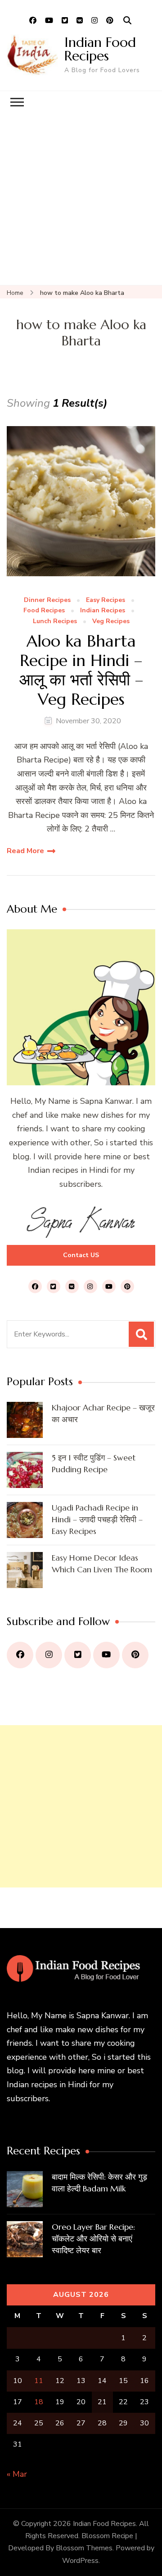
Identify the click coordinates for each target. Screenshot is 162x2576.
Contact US (81, 1255)
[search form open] (127, 21)
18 (39, 2402)
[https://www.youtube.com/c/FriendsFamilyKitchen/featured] (106, 1655)
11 (39, 2381)
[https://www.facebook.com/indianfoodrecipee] (20, 1655)
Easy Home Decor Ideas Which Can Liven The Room (102, 1564)
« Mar (17, 2474)
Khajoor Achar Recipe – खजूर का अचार (103, 1413)
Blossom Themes (84, 2548)
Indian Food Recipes (100, 49)
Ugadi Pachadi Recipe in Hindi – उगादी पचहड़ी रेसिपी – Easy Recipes (97, 1519)
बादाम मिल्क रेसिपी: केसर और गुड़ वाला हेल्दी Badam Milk (99, 2183)
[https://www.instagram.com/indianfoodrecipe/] (49, 1655)
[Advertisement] (81, 199)
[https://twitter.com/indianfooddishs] (78, 1655)
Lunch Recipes (55, 622)
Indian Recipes (103, 611)
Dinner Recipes (47, 600)
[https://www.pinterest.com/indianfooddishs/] (135, 1655)
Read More (25, 851)
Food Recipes (44, 611)
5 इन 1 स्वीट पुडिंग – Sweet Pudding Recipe (94, 1463)
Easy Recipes (106, 600)
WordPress (80, 2561)
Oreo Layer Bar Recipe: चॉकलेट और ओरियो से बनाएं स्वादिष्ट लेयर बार (93, 2239)
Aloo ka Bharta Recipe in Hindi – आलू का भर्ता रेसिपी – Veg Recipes (81, 670)
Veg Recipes (111, 622)
